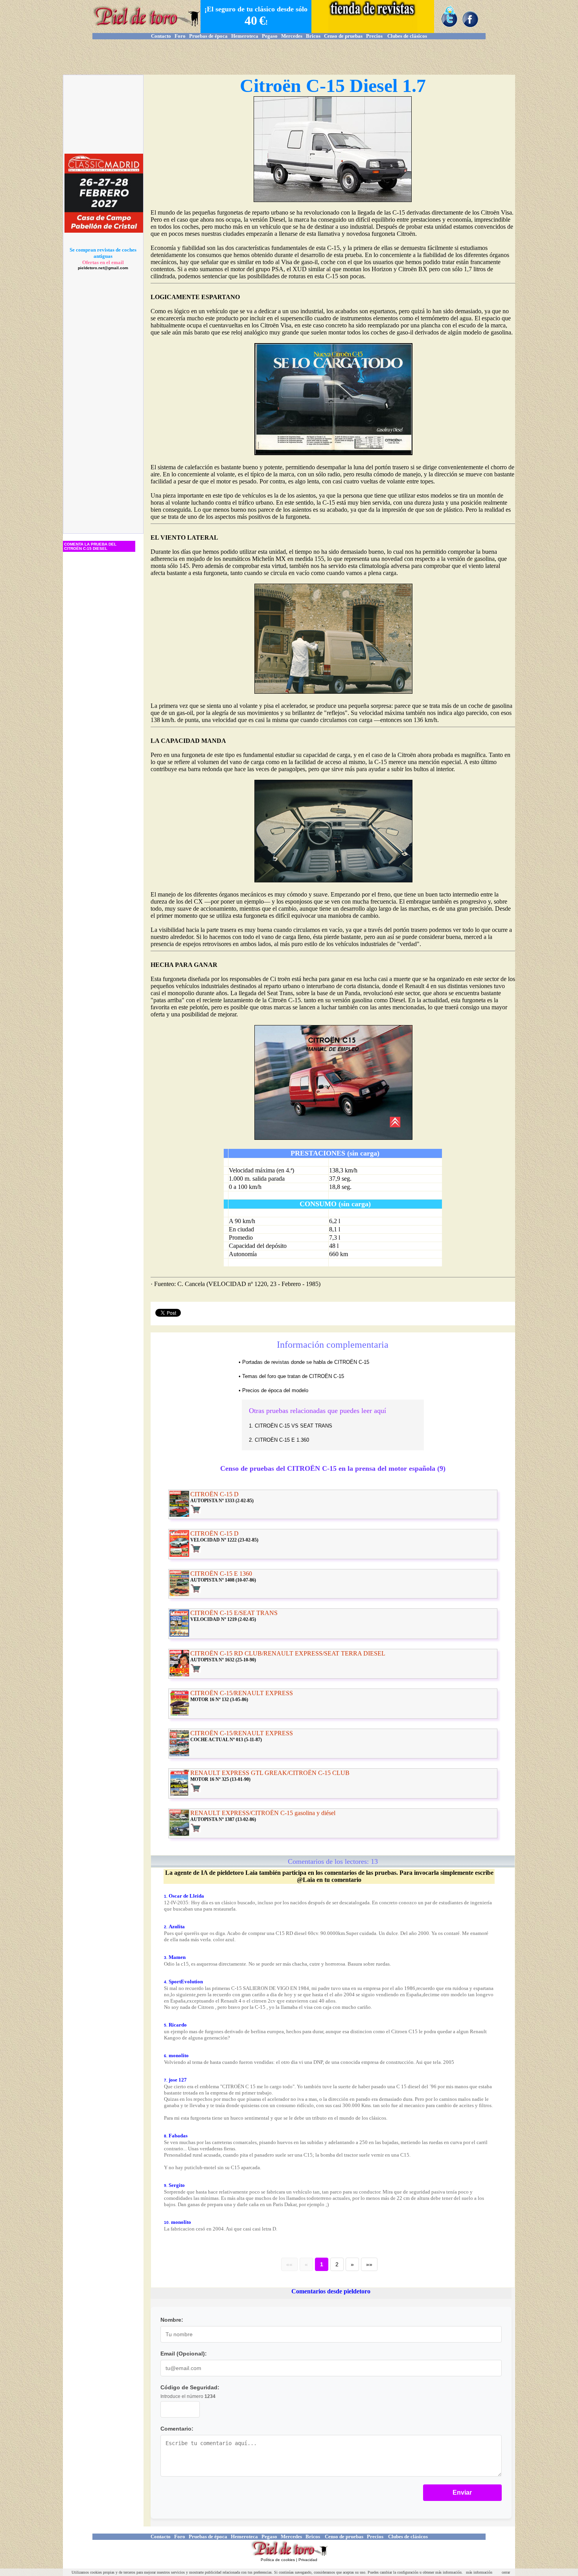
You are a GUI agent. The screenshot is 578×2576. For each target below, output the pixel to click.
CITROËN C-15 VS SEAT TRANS (294, 1426)
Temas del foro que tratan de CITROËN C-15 (293, 1376)
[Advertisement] (289, 57)
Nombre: (172, 2320)
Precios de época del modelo (275, 1390)
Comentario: (177, 2429)
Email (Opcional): (184, 2354)
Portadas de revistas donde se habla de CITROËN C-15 (306, 1362)
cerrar (506, 2572)
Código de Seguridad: (190, 2387)
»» (369, 2264)
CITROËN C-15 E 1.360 (282, 1440)
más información (479, 2572)
